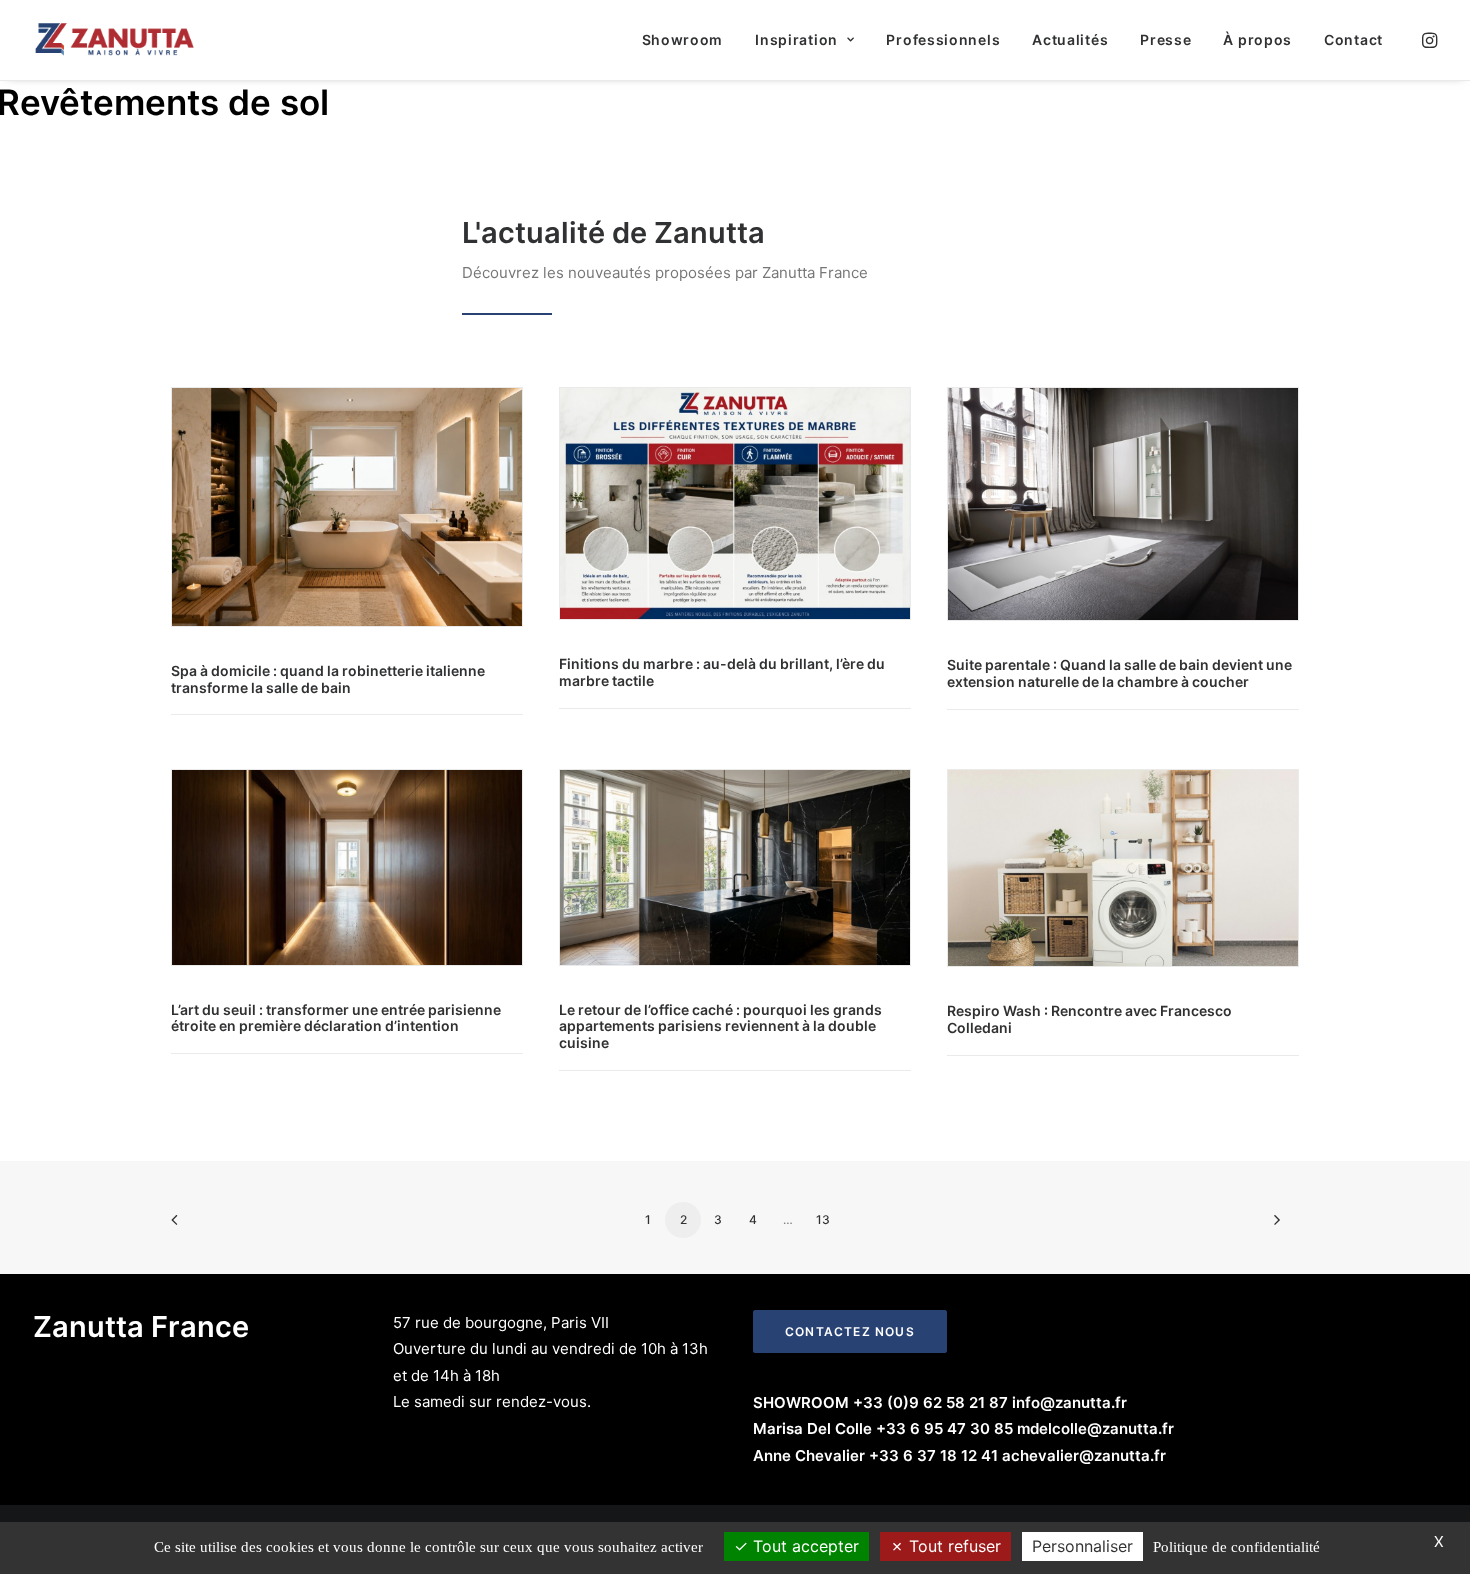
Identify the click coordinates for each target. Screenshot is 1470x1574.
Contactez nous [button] (850, 1331)
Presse (1165, 39)
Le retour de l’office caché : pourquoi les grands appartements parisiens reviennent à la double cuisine (720, 1026)
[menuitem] (683, 40)
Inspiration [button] (796, 39)
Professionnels (943, 39)
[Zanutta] (115, 40)
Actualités (1070, 39)
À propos (1257, 39)
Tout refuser (952, 1546)
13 (823, 1219)
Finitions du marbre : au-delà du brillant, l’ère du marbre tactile (722, 672)
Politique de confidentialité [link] (1236, 1547)
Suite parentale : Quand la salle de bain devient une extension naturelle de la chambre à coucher (1119, 673)
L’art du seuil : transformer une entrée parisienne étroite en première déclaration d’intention (336, 1018)
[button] (1428, 40)
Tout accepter (803, 1546)
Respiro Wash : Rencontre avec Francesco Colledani (1089, 1019)
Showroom (683, 39)
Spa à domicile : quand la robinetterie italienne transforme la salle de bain (328, 679)
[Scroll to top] (1432, 1495)
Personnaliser (1082, 1546)
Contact (1353, 39)
